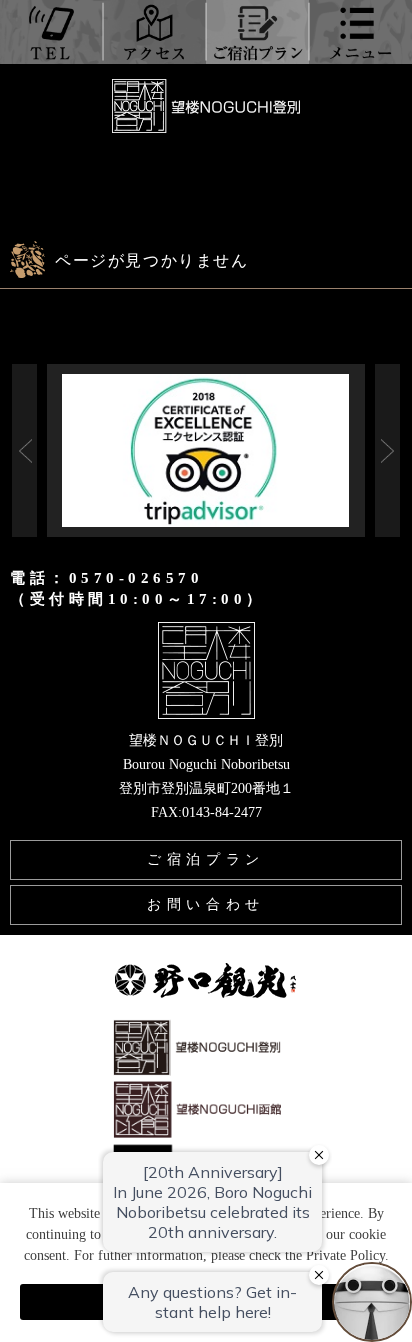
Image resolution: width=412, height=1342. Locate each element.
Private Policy (345, 1255)
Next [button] (387, 450)
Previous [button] (24, 450)
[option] (205, 450)
